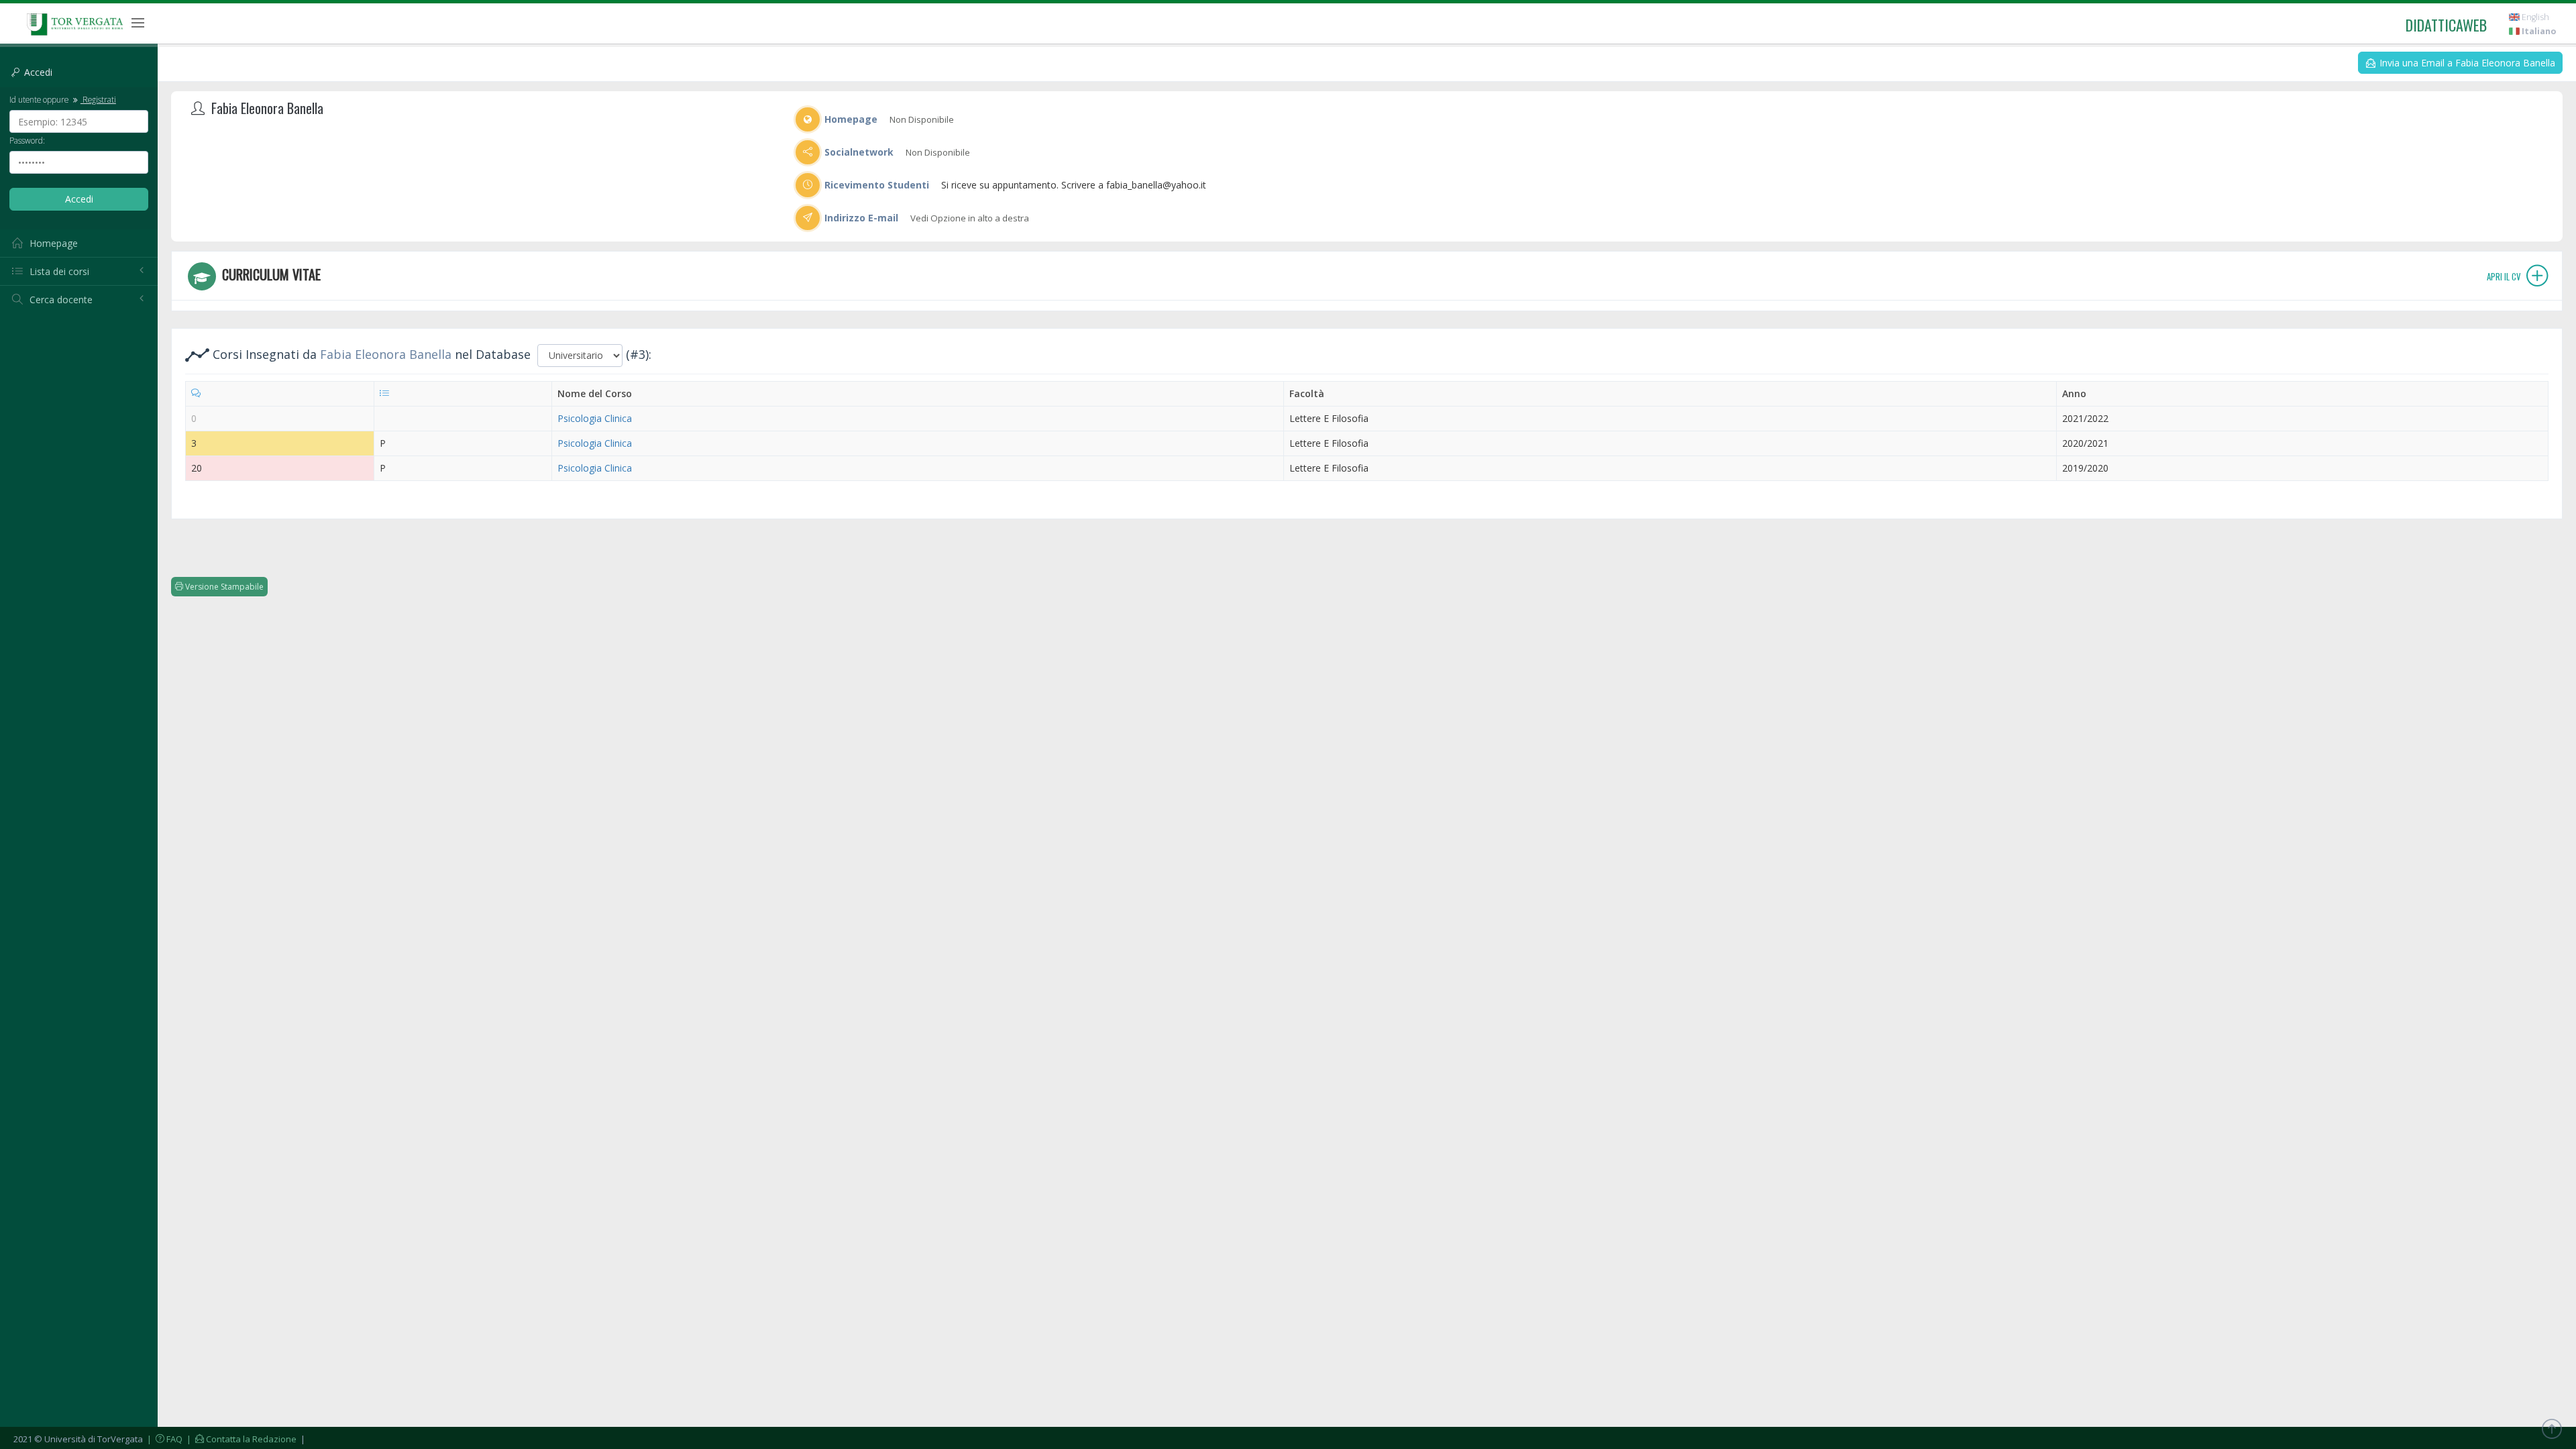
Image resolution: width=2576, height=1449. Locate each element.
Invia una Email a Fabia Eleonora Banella (2466, 63)
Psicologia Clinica (595, 418)
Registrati (98, 99)
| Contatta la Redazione (240, 1439)
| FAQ (164, 1439)
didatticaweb (2446, 25)
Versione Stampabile (223, 587)
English (2534, 17)
